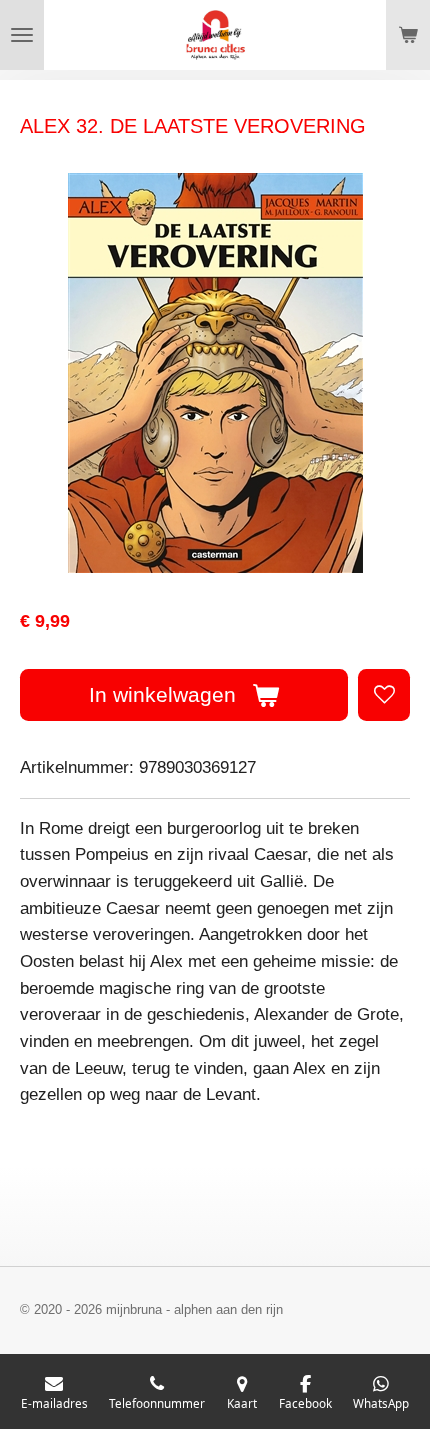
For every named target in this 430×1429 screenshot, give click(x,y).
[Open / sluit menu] (22, 35)
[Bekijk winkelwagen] (408, 35)
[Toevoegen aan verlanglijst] (384, 695)
